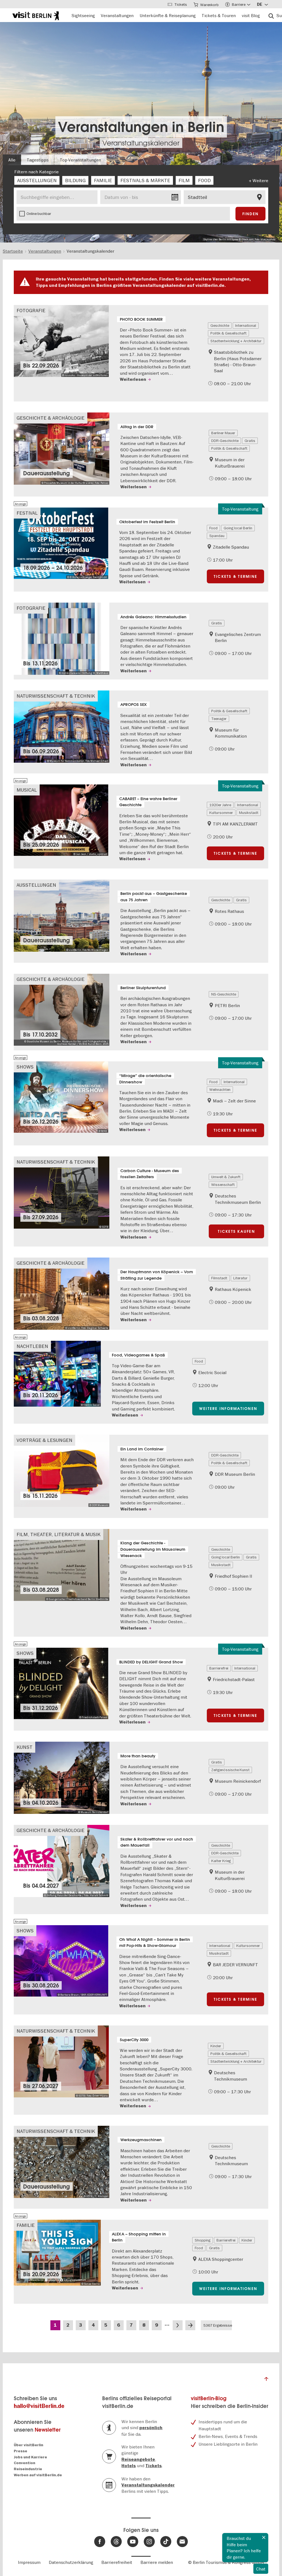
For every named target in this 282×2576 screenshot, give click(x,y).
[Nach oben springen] (266, 2380)
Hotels (129, 2466)
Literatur (240, 1278)
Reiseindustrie (28, 2469)
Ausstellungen (36, 885)
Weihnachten (220, 1089)
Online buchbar (39, 214)
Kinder (216, 2046)
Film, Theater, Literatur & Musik (59, 1534)
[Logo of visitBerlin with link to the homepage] (36, 15)
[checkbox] (37, 180)
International (246, 325)
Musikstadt (249, 813)
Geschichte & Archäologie (51, 418)
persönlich (151, 2428)
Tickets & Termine (235, 576)
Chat (261, 2569)
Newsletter (48, 2430)
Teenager (219, 719)
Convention (25, 2463)
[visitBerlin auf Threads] (116, 2542)
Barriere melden (157, 2562)
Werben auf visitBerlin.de (38, 2475)
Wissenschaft (223, 1185)
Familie (26, 2225)
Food (213, 528)
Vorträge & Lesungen (44, 1440)
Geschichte (220, 325)
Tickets (154, 2466)
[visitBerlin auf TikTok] (166, 2542)
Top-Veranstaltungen (80, 160)
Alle (12, 160)
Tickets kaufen (236, 1231)
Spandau (217, 536)
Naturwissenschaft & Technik (56, 696)
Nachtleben (32, 1346)
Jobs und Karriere (30, 2457)
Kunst (25, 1747)
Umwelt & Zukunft (226, 1177)
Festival (27, 513)
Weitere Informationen (228, 1409)
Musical (27, 790)
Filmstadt (219, 1278)
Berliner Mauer (223, 433)
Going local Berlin (238, 528)
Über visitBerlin (29, 2445)
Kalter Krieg (221, 1861)
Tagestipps (38, 160)
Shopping (203, 2240)
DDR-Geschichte (225, 441)
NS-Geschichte (224, 994)
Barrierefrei (219, 1668)
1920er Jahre (220, 805)
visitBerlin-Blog (209, 2398)
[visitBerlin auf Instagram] (149, 2542)
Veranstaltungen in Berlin (141, 127)
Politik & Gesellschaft (228, 333)
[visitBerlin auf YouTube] (133, 2542)
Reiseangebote (138, 2459)
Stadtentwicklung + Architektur (236, 341)
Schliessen (264, 2537)
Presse (21, 2451)
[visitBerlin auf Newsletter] (182, 2542)
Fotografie (31, 310)
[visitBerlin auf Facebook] (100, 2542)
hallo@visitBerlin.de (39, 2406)
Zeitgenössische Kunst (230, 1770)
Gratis (250, 441)
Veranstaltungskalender (141, 143)
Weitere (260, 180)
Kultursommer (221, 813)
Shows (25, 1067)
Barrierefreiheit (117, 2562)
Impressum (29, 2562)
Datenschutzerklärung (71, 2562)
